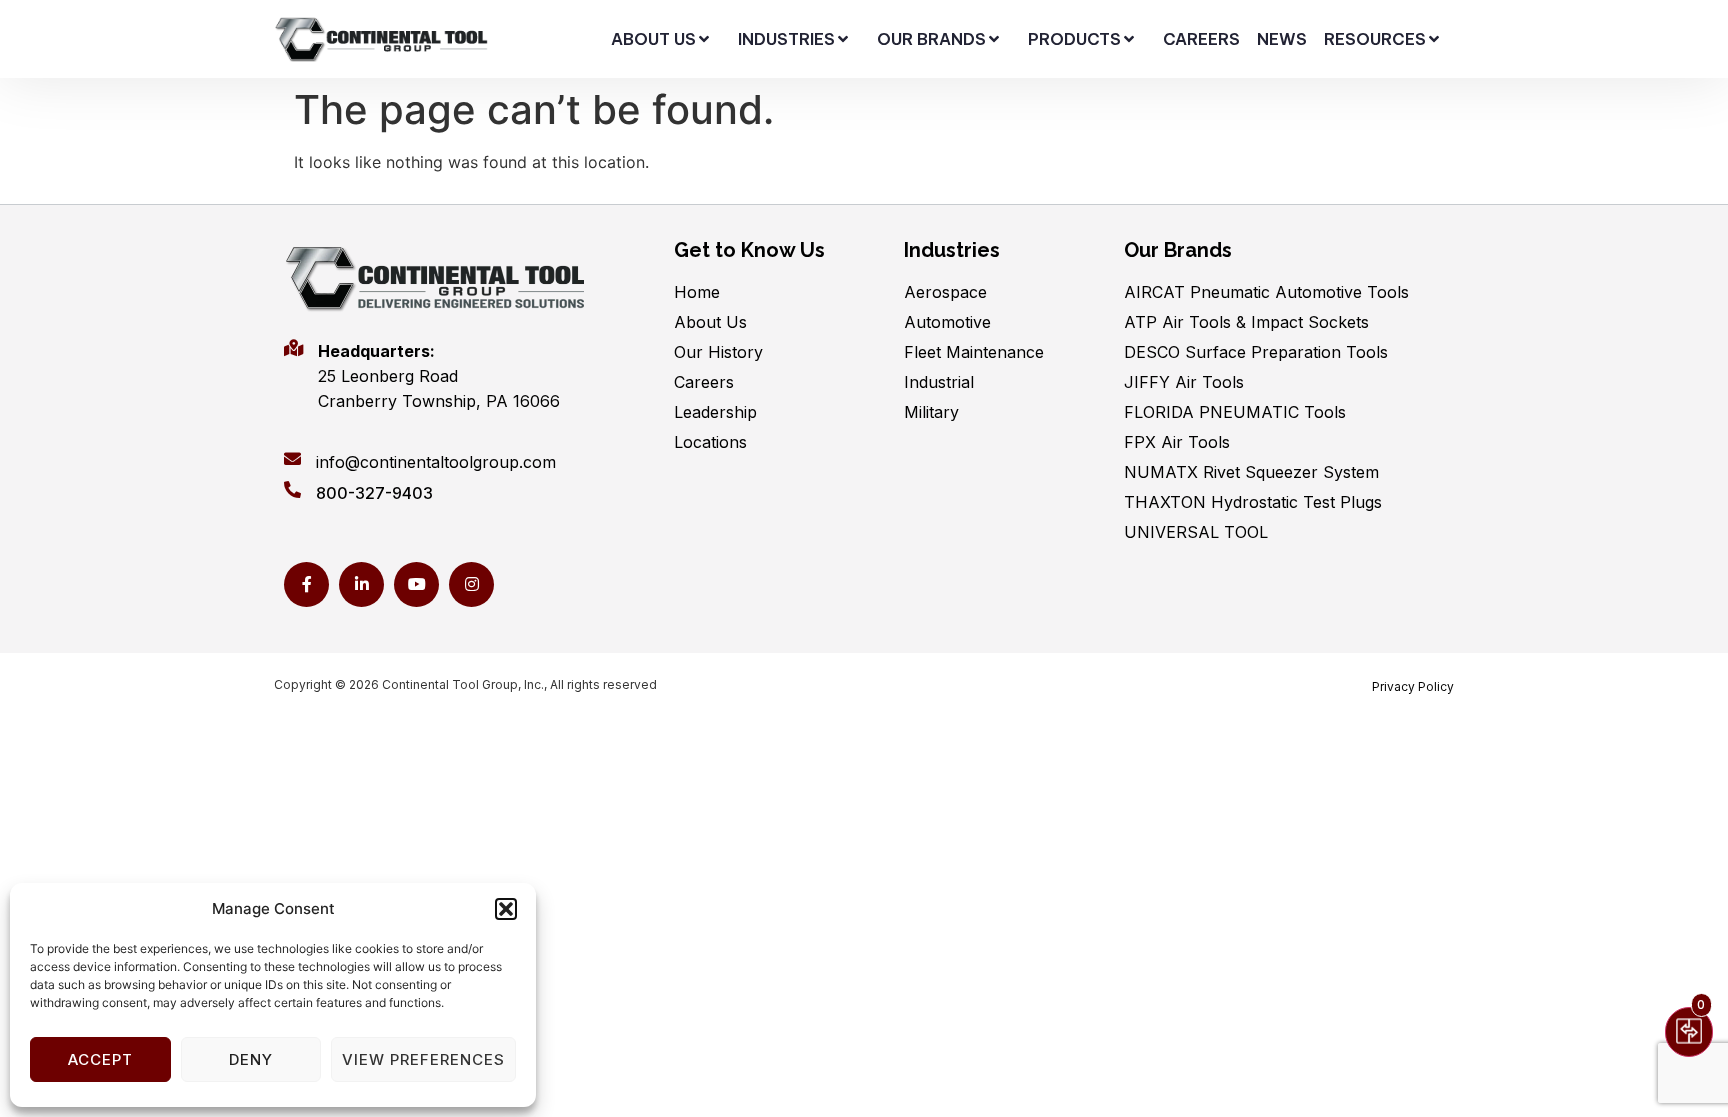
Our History (718, 352)
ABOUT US (653, 39)
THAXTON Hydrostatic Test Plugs (1253, 502)
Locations (710, 442)
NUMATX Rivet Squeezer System (1251, 472)
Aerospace (945, 292)
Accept (100, 1059)
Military (931, 412)
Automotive (947, 322)
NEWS (1282, 39)
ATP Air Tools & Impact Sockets (1246, 322)
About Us (710, 322)
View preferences (423, 1059)
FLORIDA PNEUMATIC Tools (1235, 412)
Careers (704, 382)
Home (697, 292)
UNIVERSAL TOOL (1196, 532)
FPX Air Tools (1177, 442)
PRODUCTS (1074, 39)
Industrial (939, 382)
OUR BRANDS (931, 39)
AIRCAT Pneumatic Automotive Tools (1266, 292)
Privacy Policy (1413, 686)
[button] (506, 909)
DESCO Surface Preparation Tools (1256, 352)
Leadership (715, 412)
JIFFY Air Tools (1184, 382)
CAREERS (1201, 39)
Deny (251, 1059)
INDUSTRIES (786, 39)
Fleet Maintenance (974, 352)
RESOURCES (1375, 39)
